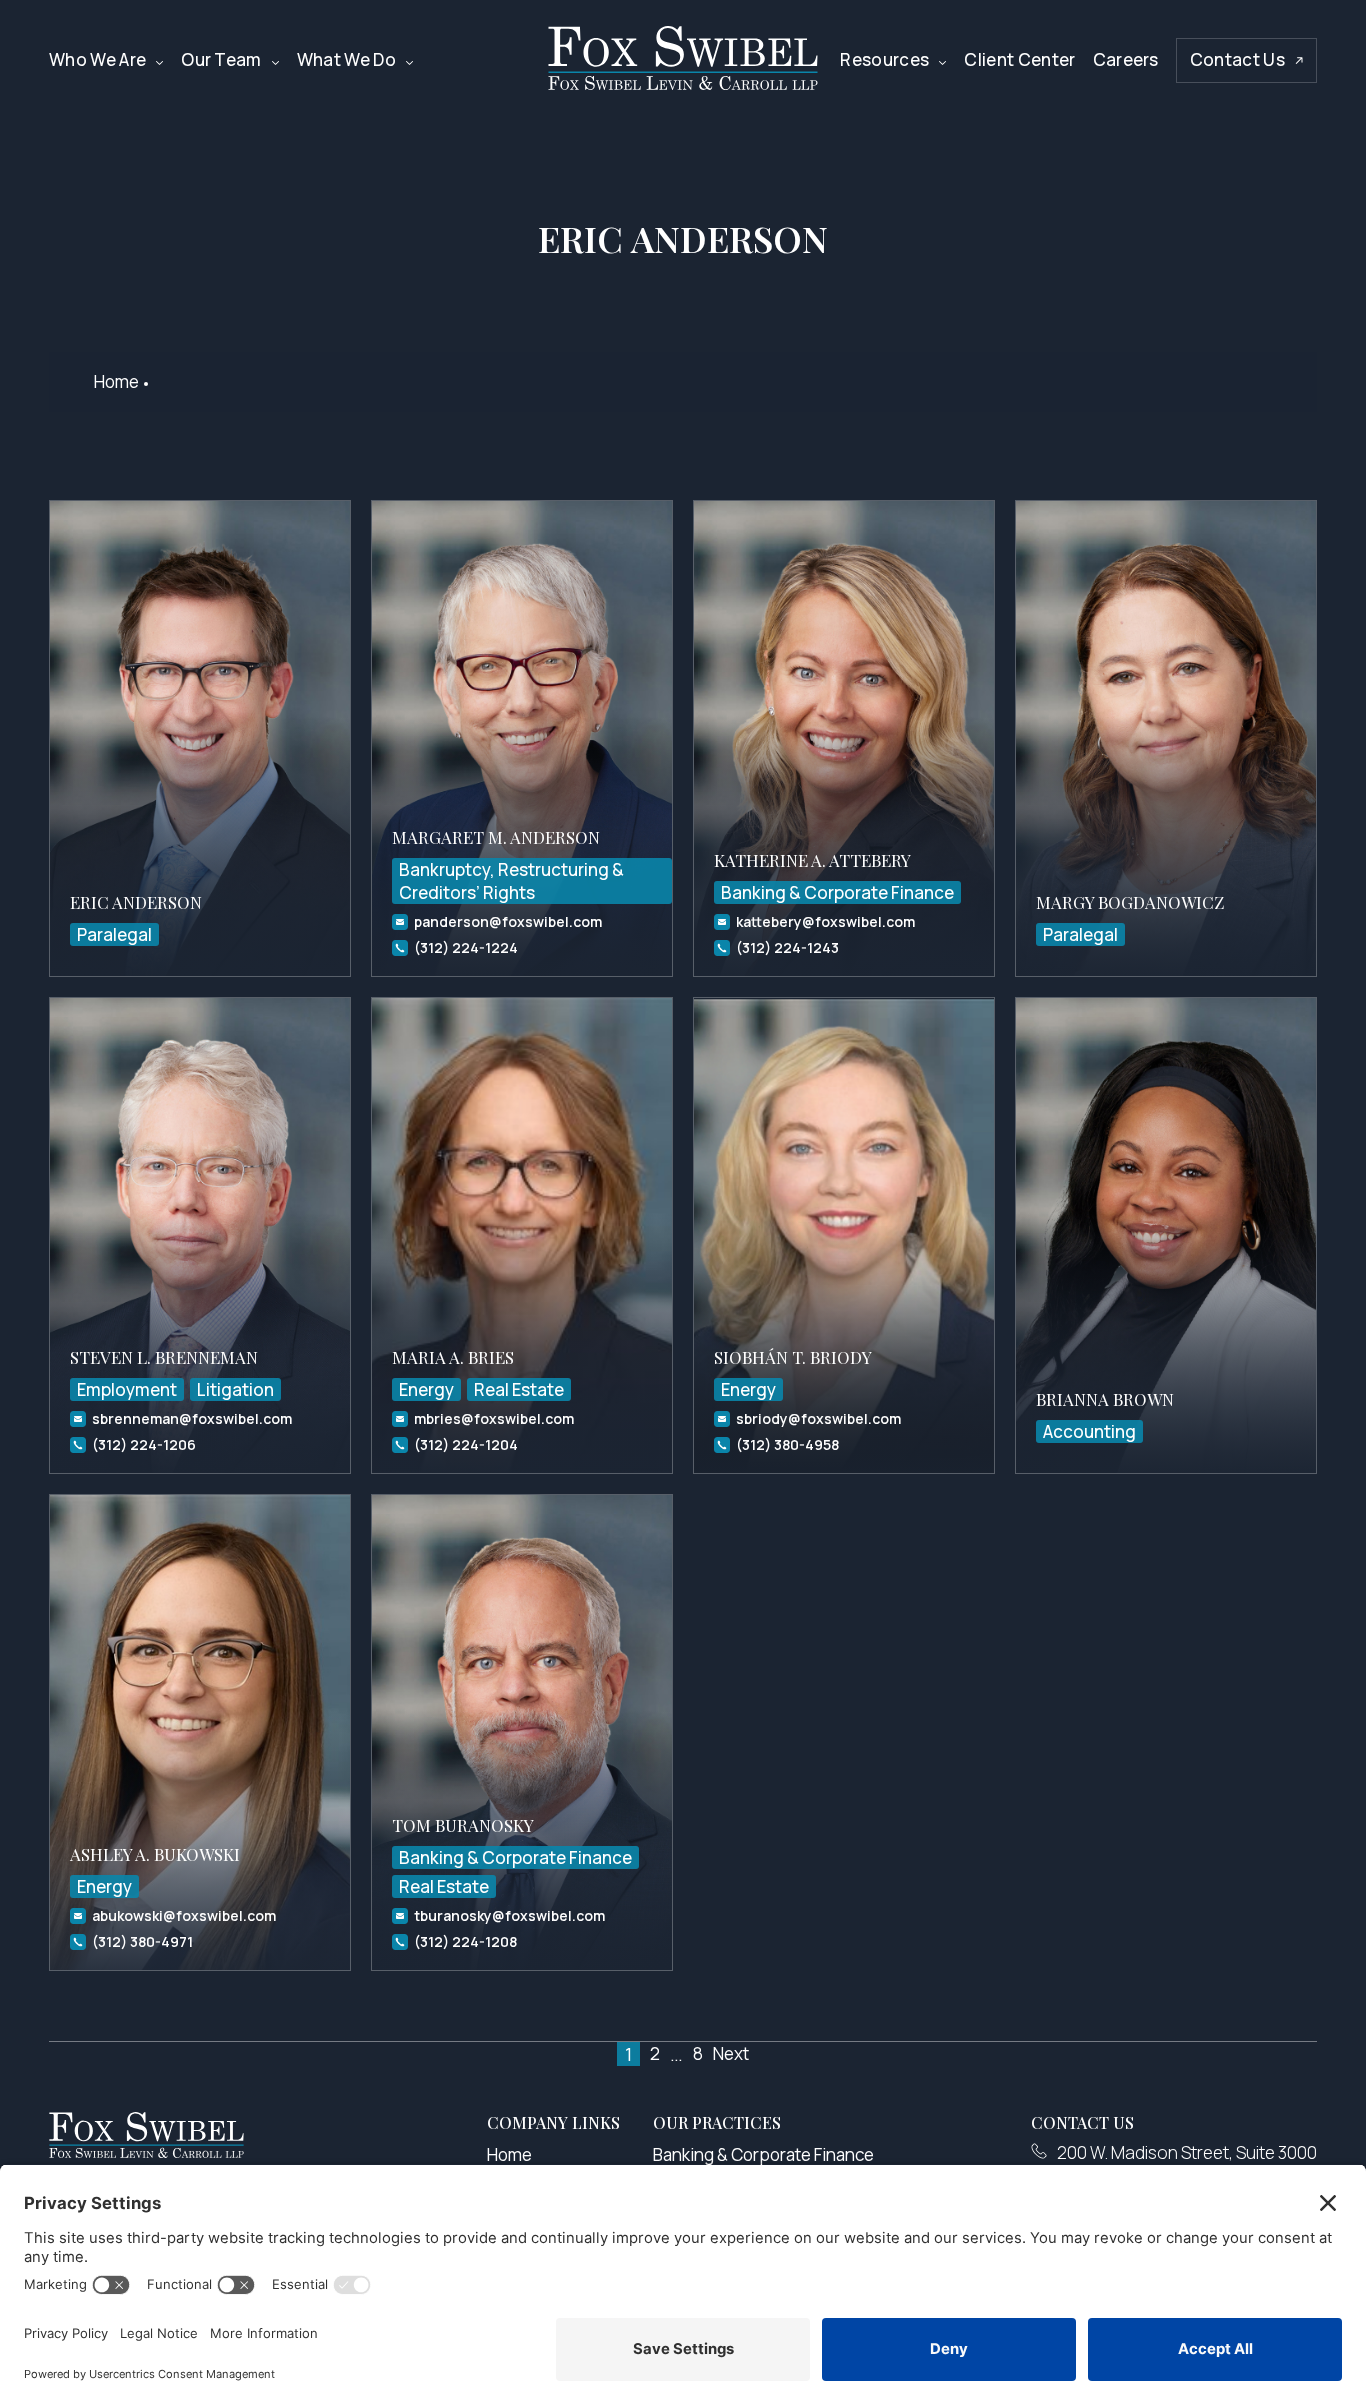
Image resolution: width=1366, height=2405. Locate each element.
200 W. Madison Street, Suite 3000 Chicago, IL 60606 (1187, 2162)
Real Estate (519, 1389)
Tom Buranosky (463, 1825)
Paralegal (114, 934)
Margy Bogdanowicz (1130, 902)
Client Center (1019, 59)
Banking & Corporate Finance (837, 892)
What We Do (346, 59)
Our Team (221, 59)
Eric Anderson (136, 902)
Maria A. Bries (453, 1357)
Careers (1126, 59)
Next (731, 2054)
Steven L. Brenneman (164, 1357)
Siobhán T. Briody (793, 1357)
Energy (426, 1389)
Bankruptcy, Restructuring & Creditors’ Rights (511, 881)
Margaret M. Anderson (496, 837)
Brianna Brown (1105, 1399)
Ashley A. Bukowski (155, 1854)
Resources (884, 59)
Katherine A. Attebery (812, 860)
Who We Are (97, 59)
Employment (127, 1389)
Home (116, 381)
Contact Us (1237, 59)
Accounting (1089, 1431)
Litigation (235, 1389)
